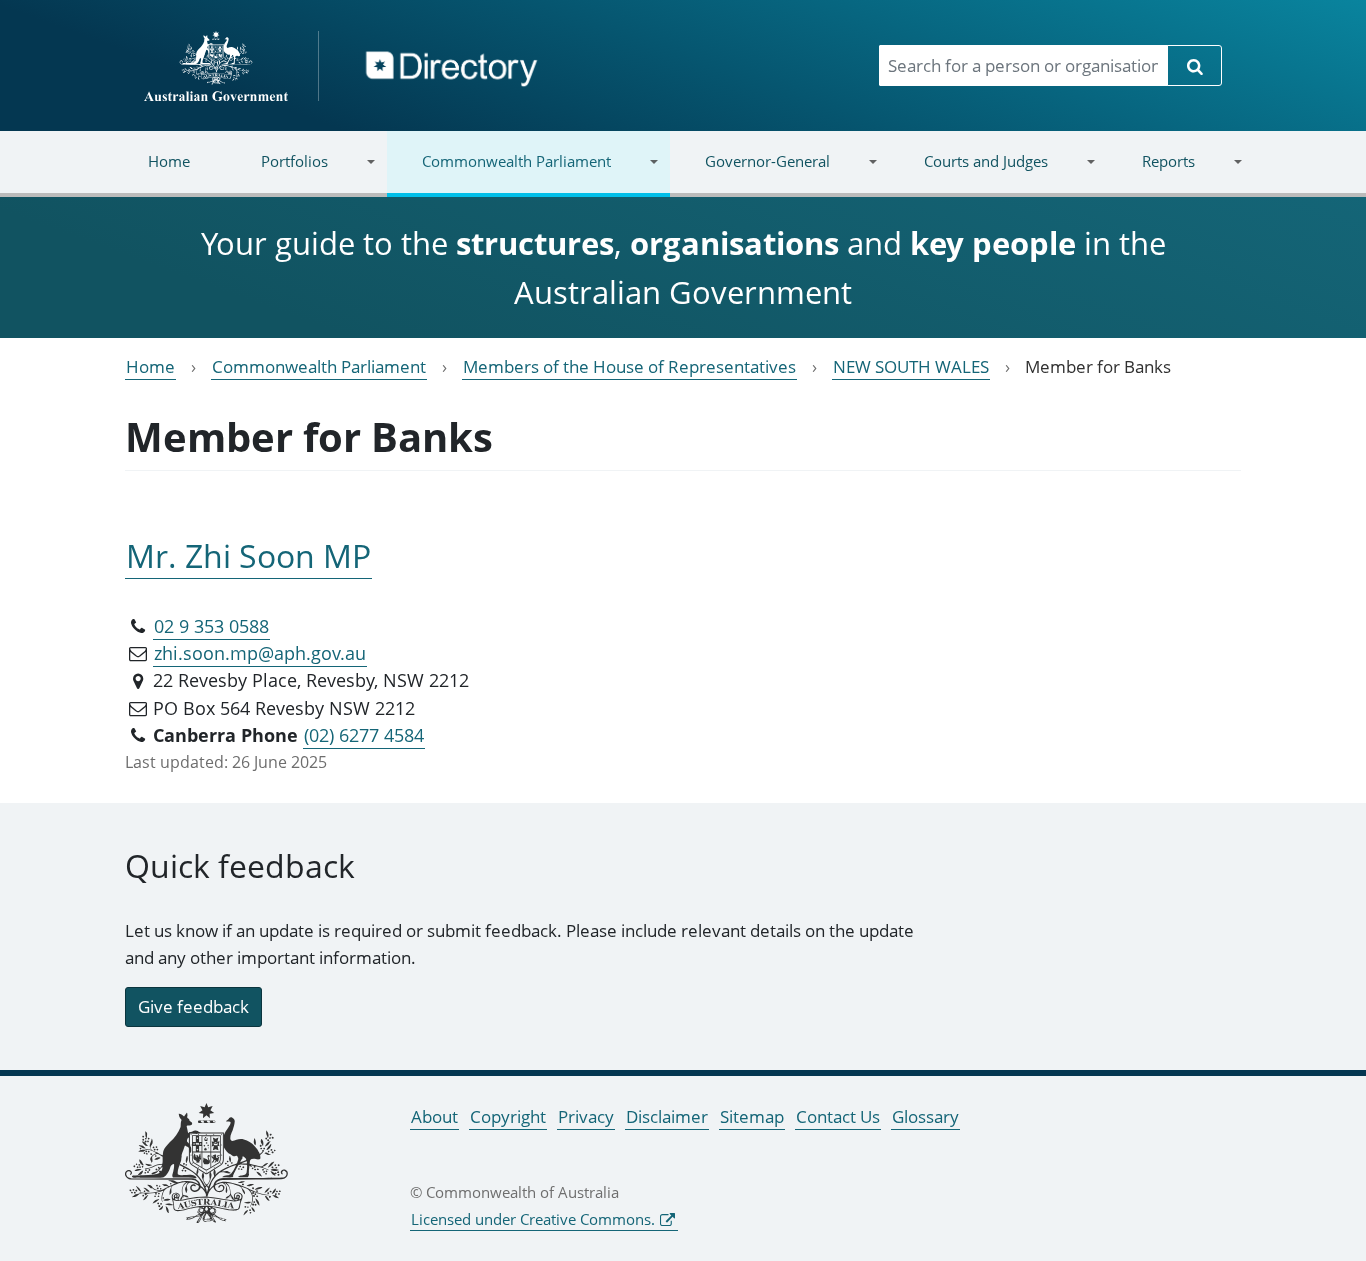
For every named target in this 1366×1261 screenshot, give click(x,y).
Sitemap (752, 1116)
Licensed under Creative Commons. (533, 1219)
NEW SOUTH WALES (911, 366)
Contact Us (838, 1116)
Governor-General (750, 173)
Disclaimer (667, 1116)
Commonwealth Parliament (499, 173)
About (434, 1116)
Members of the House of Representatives (629, 366)
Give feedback (193, 1006)
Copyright (508, 1116)
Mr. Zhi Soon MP (248, 555)
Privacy (586, 1116)
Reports (1150, 173)
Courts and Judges (967, 173)
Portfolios (277, 173)
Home (169, 161)
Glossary (925, 1116)
